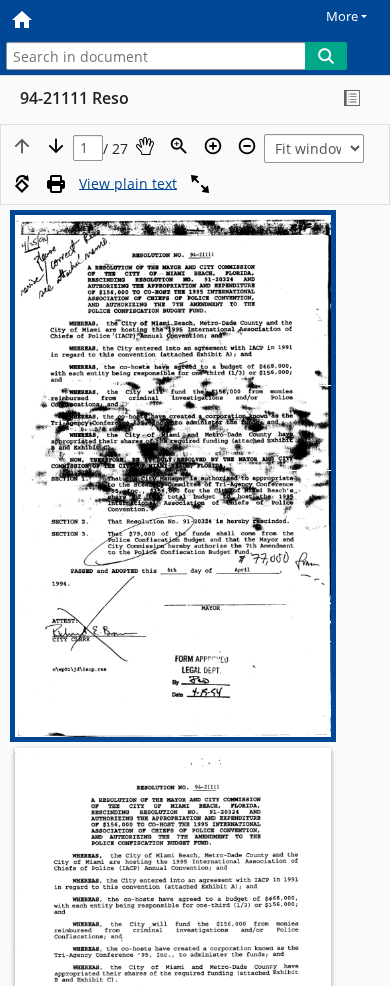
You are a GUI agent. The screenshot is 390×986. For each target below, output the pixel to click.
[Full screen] (200, 184)
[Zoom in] (213, 146)
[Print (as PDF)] (56, 184)
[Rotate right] (22, 184)
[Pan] (145, 146)
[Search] (326, 56)
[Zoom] (179, 146)
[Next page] (56, 146)
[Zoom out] (247, 146)
